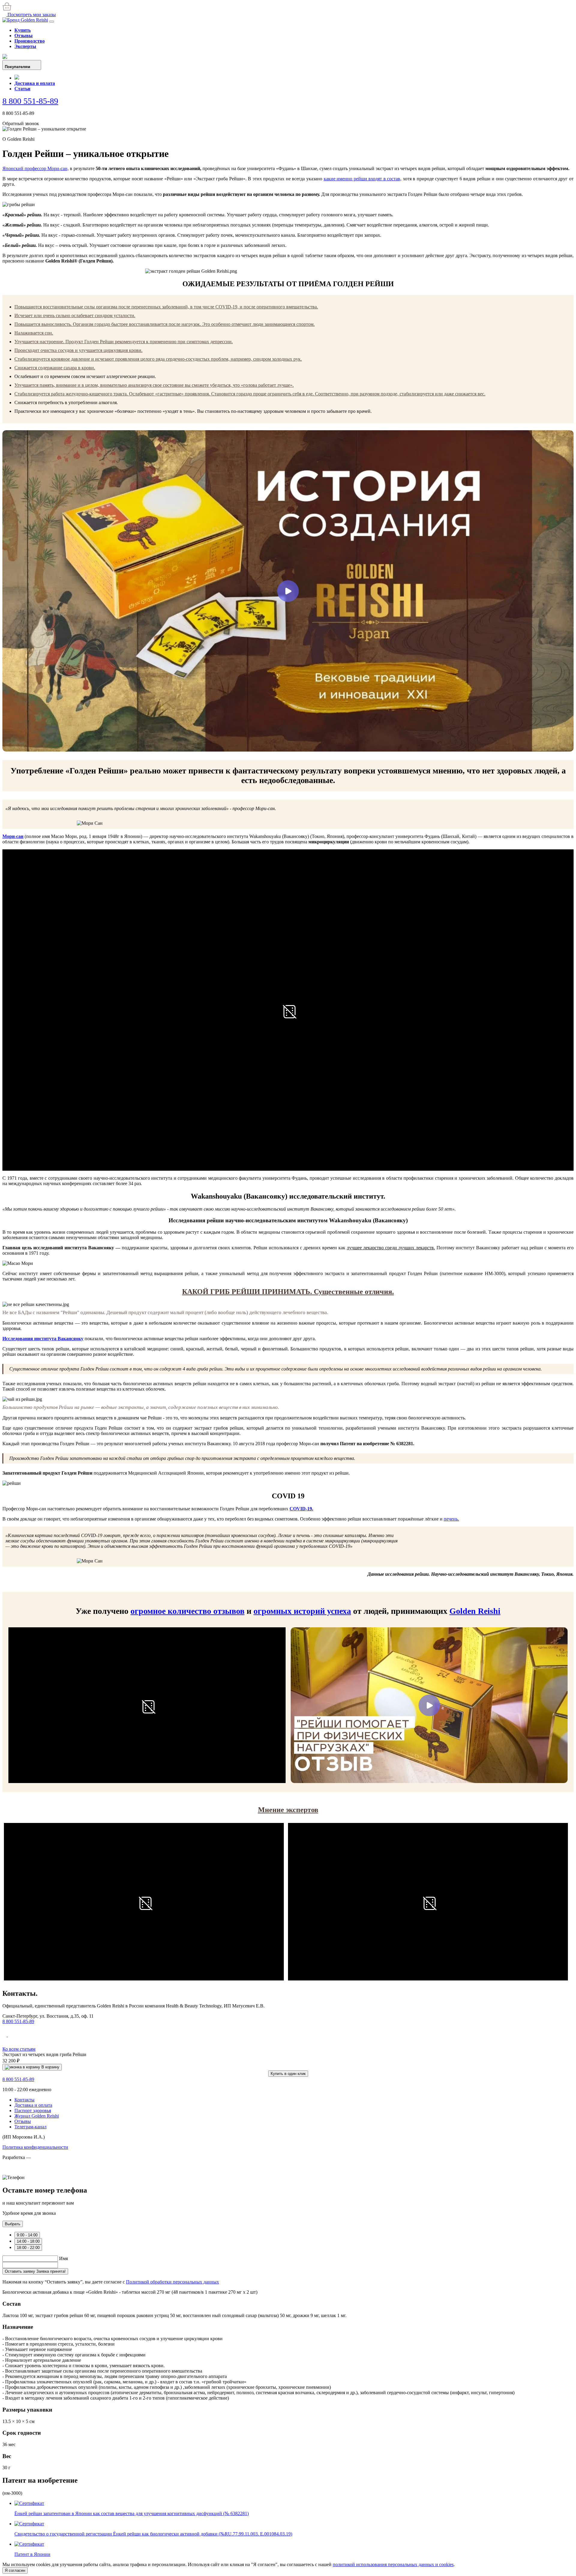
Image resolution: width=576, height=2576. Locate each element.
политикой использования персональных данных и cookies (393, 2564)
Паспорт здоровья (33, 2111)
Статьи (22, 89)
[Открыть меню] (52, 22)
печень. (451, 1519)
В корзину (50, 2067)
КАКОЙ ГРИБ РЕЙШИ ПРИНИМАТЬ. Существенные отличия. (288, 1292)
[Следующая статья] (10, 2035)
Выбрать (13, 2224)
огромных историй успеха (302, 1611)
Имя (63, 2258)
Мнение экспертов (288, 1810)
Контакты (24, 2100)
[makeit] (32, 2172)
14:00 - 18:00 (28, 2241)
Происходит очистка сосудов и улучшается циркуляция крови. (78, 350)
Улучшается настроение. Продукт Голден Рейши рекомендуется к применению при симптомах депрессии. (124, 342)
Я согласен (15, 2570)
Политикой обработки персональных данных (172, 2282)
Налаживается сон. (34, 333)
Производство (30, 41)
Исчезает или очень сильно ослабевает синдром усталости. (75, 315)
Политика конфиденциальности (35, 2147)
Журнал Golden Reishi (37, 2116)
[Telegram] (17, 78)
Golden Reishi (475, 1611)
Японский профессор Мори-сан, (36, 168)
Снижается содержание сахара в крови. (55, 368)
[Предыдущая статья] (5, 2035)
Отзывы (24, 36)
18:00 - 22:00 (28, 2248)
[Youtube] (5, 57)
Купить (22, 30)
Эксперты (25, 46)
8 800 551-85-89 (30, 101)
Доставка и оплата (35, 83)
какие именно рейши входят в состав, (363, 179)
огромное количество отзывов (187, 1611)
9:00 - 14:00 (27, 2235)
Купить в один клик (288, 2074)
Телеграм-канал (30, 2127)
